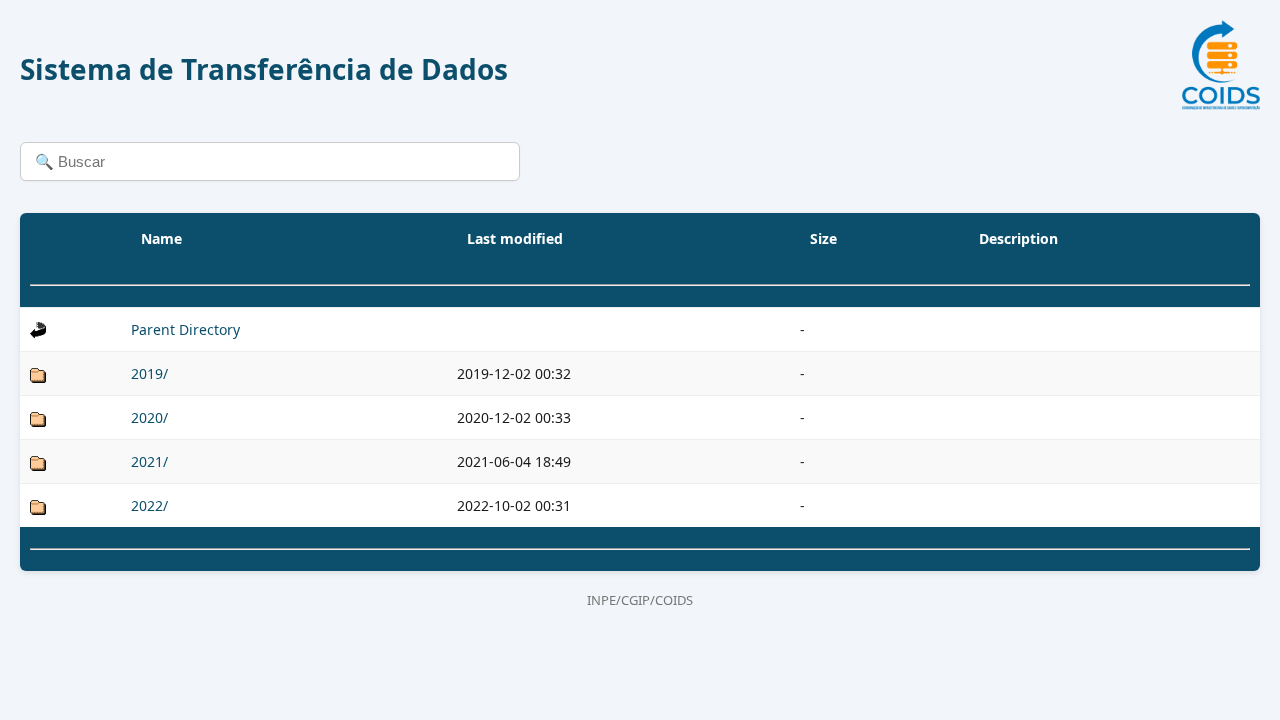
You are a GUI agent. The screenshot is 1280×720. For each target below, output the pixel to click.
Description (1018, 238)
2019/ (149, 373)
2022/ (149, 505)
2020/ (149, 417)
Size (823, 238)
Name (161, 238)
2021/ (149, 461)
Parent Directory (185, 329)
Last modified (515, 238)
